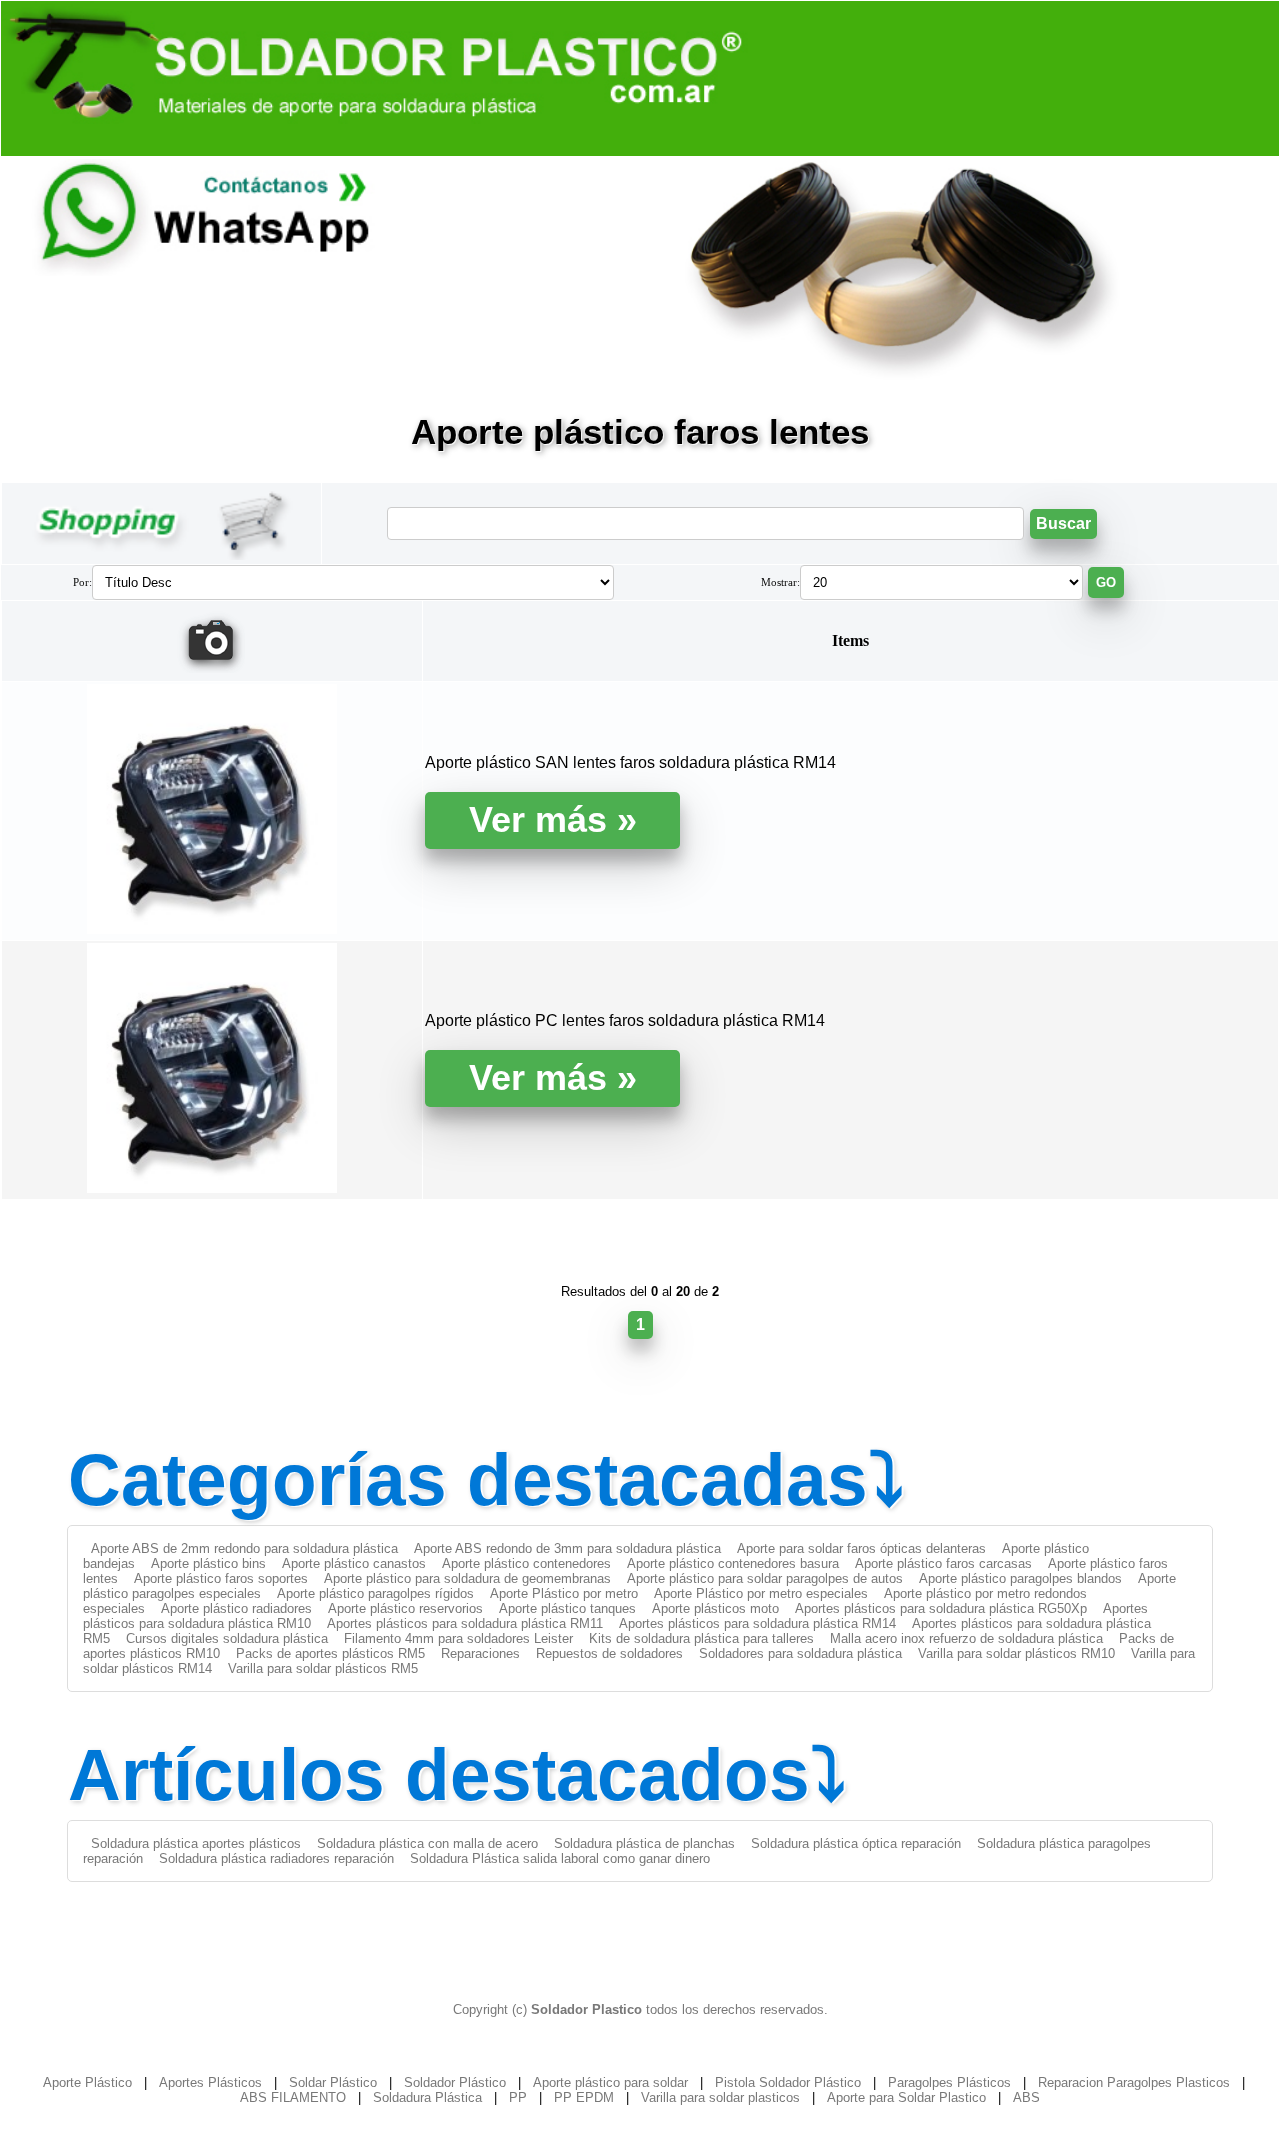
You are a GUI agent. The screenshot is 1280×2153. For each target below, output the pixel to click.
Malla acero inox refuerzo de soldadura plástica (966, 1638)
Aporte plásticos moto (715, 1608)
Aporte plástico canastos (354, 1563)
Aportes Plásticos (210, 2082)
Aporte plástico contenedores (526, 1563)
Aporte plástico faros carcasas (943, 1563)
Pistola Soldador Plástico (788, 2082)
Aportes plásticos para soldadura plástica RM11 (465, 1623)
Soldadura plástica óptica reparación (856, 1843)
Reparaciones (480, 1653)
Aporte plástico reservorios (405, 1608)
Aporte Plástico (87, 2082)
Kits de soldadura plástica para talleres (701, 1638)
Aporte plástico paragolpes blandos (1020, 1578)
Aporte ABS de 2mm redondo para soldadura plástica (244, 1548)
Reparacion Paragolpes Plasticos (1134, 2082)
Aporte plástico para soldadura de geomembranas (467, 1578)
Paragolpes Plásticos (949, 2082)
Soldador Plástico (455, 2082)
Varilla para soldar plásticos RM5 (323, 1668)
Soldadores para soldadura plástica (800, 1653)
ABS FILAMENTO (293, 2097)
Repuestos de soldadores (609, 1653)
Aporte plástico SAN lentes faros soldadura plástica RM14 (630, 762)
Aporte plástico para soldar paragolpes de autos (765, 1578)
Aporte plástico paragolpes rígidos (375, 1593)
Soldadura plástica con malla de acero (427, 1843)
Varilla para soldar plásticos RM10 (1016, 1653)
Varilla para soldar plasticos (720, 2097)
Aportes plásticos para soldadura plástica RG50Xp (941, 1608)
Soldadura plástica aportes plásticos (196, 1843)
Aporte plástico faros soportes (221, 1578)
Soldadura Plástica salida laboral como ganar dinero (560, 1858)
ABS (1026, 2097)
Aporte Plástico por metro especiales (761, 1593)
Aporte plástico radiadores (236, 1608)
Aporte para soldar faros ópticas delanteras (861, 1548)
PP (518, 2097)
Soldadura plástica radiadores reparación (276, 1858)
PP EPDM (584, 2097)
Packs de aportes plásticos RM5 (330, 1653)
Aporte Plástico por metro (564, 1593)
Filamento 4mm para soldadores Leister (458, 1638)
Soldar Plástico (333, 2082)
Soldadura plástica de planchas (644, 1843)
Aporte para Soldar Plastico (906, 2097)
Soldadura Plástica (427, 2097)
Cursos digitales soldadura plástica (227, 1638)
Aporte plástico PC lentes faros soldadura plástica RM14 (625, 1020)
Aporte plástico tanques (567, 1608)
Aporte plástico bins (208, 1563)
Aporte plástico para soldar (610, 2082)
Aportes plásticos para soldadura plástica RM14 (757, 1623)
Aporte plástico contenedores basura (733, 1563)
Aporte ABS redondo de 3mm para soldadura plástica (567, 1548)
